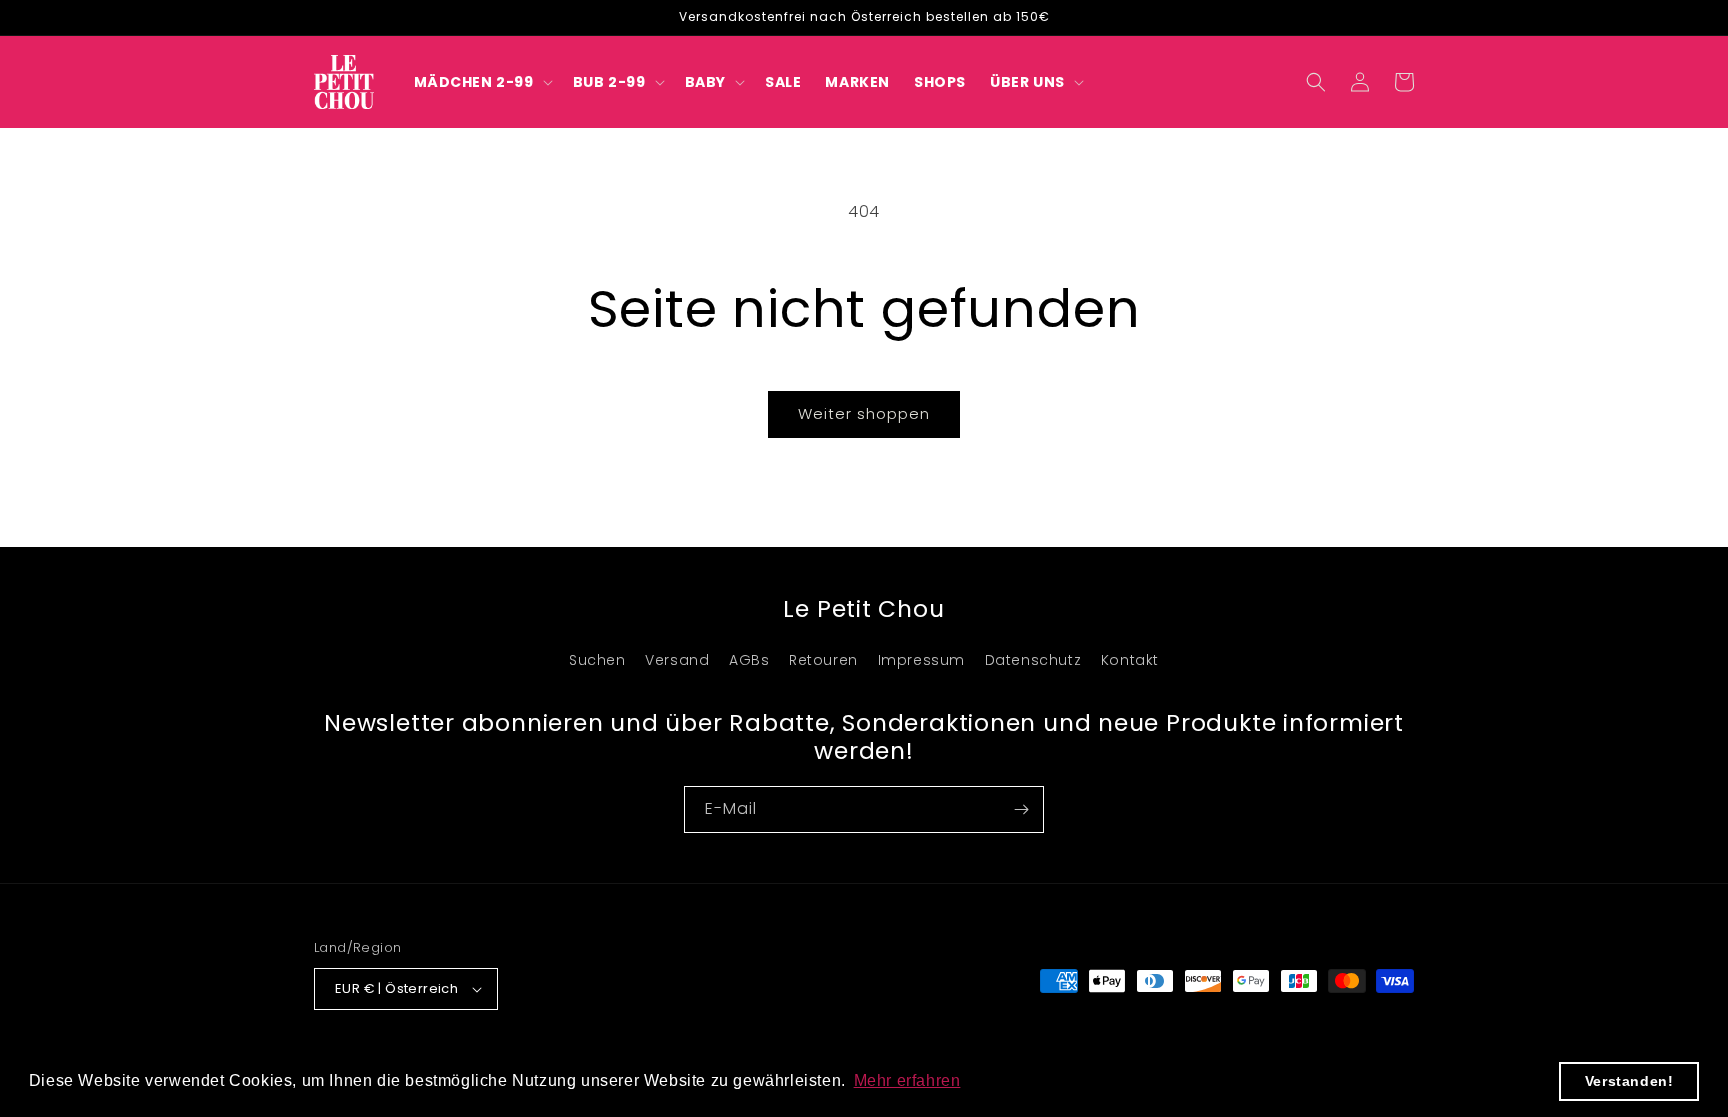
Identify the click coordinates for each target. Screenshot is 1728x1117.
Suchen (597, 660)
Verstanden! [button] (1629, 1081)
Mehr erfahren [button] (907, 1080)
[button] (481, 82)
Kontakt (1130, 660)
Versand (677, 660)
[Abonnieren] (1021, 809)
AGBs (749, 660)
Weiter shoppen (864, 413)
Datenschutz (1033, 660)
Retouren (823, 660)
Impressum (921, 660)
